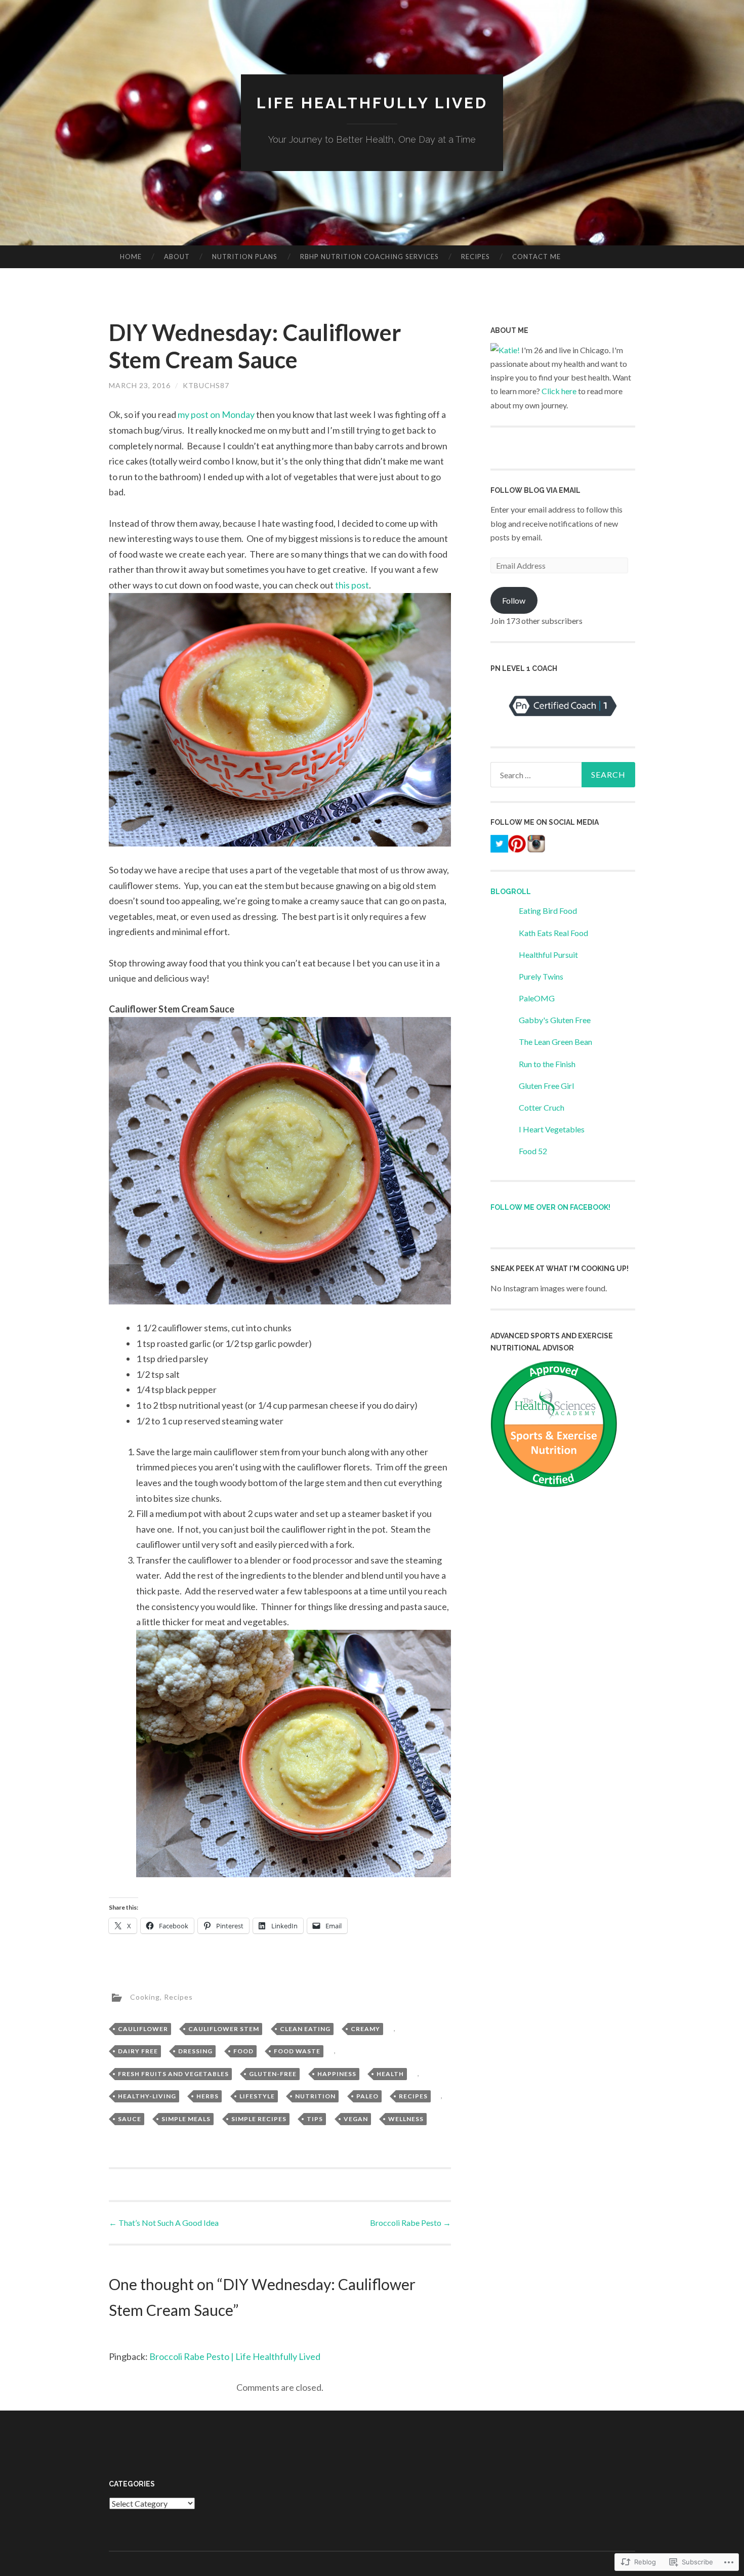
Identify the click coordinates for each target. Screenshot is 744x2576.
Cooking (145, 1997)
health (390, 2074)
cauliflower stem (224, 2029)
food (243, 2051)
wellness (406, 2119)
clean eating (305, 2029)
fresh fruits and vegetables (173, 2074)
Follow (514, 600)
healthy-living (147, 2096)
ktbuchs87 (206, 385)
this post (352, 585)
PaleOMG (537, 998)
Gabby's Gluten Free (555, 1020)
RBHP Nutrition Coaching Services (369, 257)
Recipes (476, 257)
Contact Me (536, 257)
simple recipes (259, 2119)
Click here (559, 391)
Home (131, 257)
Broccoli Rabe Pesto (410, 2223)
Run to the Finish (547, 1064)
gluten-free (273, 2074)
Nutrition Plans (245, 257)
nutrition (315, 2096)
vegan (356, 2119)
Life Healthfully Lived (372, 103)
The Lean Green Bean (555, 1042)
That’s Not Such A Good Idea (164, 2223)
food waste (297, 2051)
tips (315, 2119)
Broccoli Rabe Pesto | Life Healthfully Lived (235, 2356)
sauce (130, 2119)
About (177, 257)
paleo (367, 2096)
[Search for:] (563, 775)
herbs (208, 2096)
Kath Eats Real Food (553, 933)
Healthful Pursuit (548, 955)
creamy (365, 2029)
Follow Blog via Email (535, 490)
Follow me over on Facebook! (550, 1207)
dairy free (138, 2051)
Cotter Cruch (542, 1107)
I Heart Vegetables (552, 1129)
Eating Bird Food (548, 911)
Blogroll (511, 892)
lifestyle (257, 2096)
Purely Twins (541, 976)
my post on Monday (216, 414)
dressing (195, 2051)
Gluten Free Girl (546, 1086)
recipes (413, 2096)
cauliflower (143, 2029)
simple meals (186, 2119)
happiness (337, 2074)
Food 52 (533, 1151)
